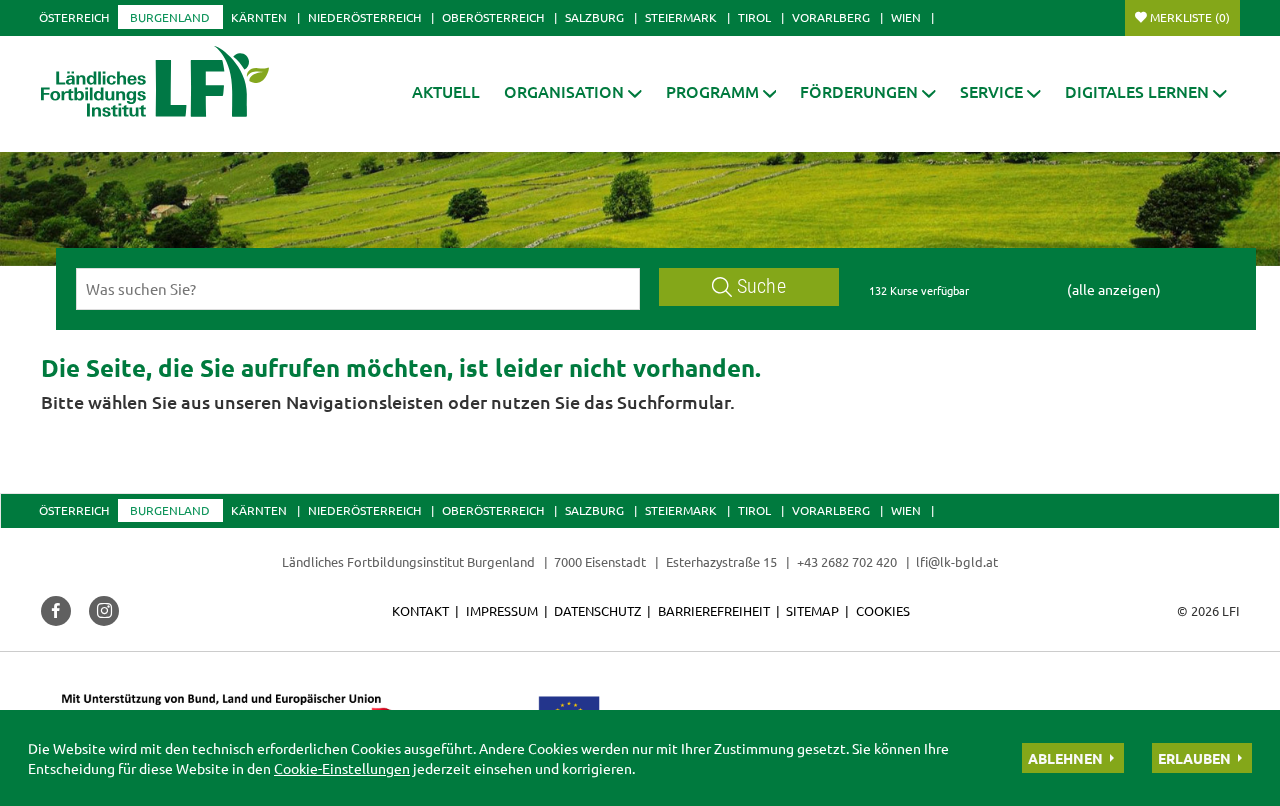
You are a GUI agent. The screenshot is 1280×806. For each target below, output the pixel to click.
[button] (573, 91)
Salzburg (594, 17)
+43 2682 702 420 (847, 561)
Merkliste (1190, 17)
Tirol (754, 17)
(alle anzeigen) (1114, 289)
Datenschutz (597, 610)
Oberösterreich (493, 17)
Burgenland (170, 17)
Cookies (883, 610)
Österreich (74, 17)
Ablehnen (1065, 758)
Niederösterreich (364, 17)
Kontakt (420, 610)
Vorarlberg (831, 17)
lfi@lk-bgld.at (957, 561)
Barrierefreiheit (714, 610)
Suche (761, 286)
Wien (906, 17)
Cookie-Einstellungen (342, 768)
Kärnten (259, 17)
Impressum (502, 610)
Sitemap (812, 610)
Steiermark (681, 17)
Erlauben (1194, 758)
